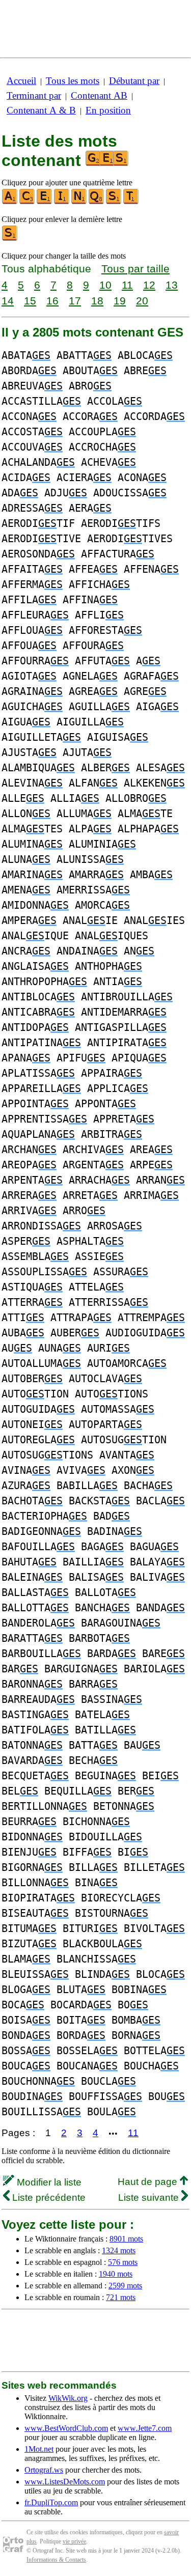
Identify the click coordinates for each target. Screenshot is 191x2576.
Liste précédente (48, 2197)
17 (75, 301)
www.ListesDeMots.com (65, 2482)
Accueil (21, 81)
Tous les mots (73, 81)
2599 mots (125, 2286)
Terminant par (34, 95)
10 (105, 285)
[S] (114, 202)
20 (142, 301)
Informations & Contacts (56, 2560)
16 (52, 301)
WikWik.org (68, 2398)
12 (149, 285)
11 (127, 285)
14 (8, 301)
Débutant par (134, 81)
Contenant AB (99, 95)
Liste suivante (150, 2197)
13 (172, 285)
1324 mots (119, 2250)
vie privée (74, 2541)
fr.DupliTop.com (51, 2502)
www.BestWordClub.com (66, 2428)
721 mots (121, 2297)
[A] (10, 202)
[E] (45, 202)
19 (120, 301)
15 (30, 301)
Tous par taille (135, 269)
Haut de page (149, 2182)
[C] (28, 202)
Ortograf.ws (44, 2470)
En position (108, 110)
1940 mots (116, 2274)
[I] (62, 202)
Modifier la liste (48, 2182)
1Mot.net (39, 2449)
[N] (79, 202)
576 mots (123, 2262)
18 (97, 301)
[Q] (97, 202)
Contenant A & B (41, 110)
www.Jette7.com (145, 2428)
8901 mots (126, 2239)
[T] (131, 202)
